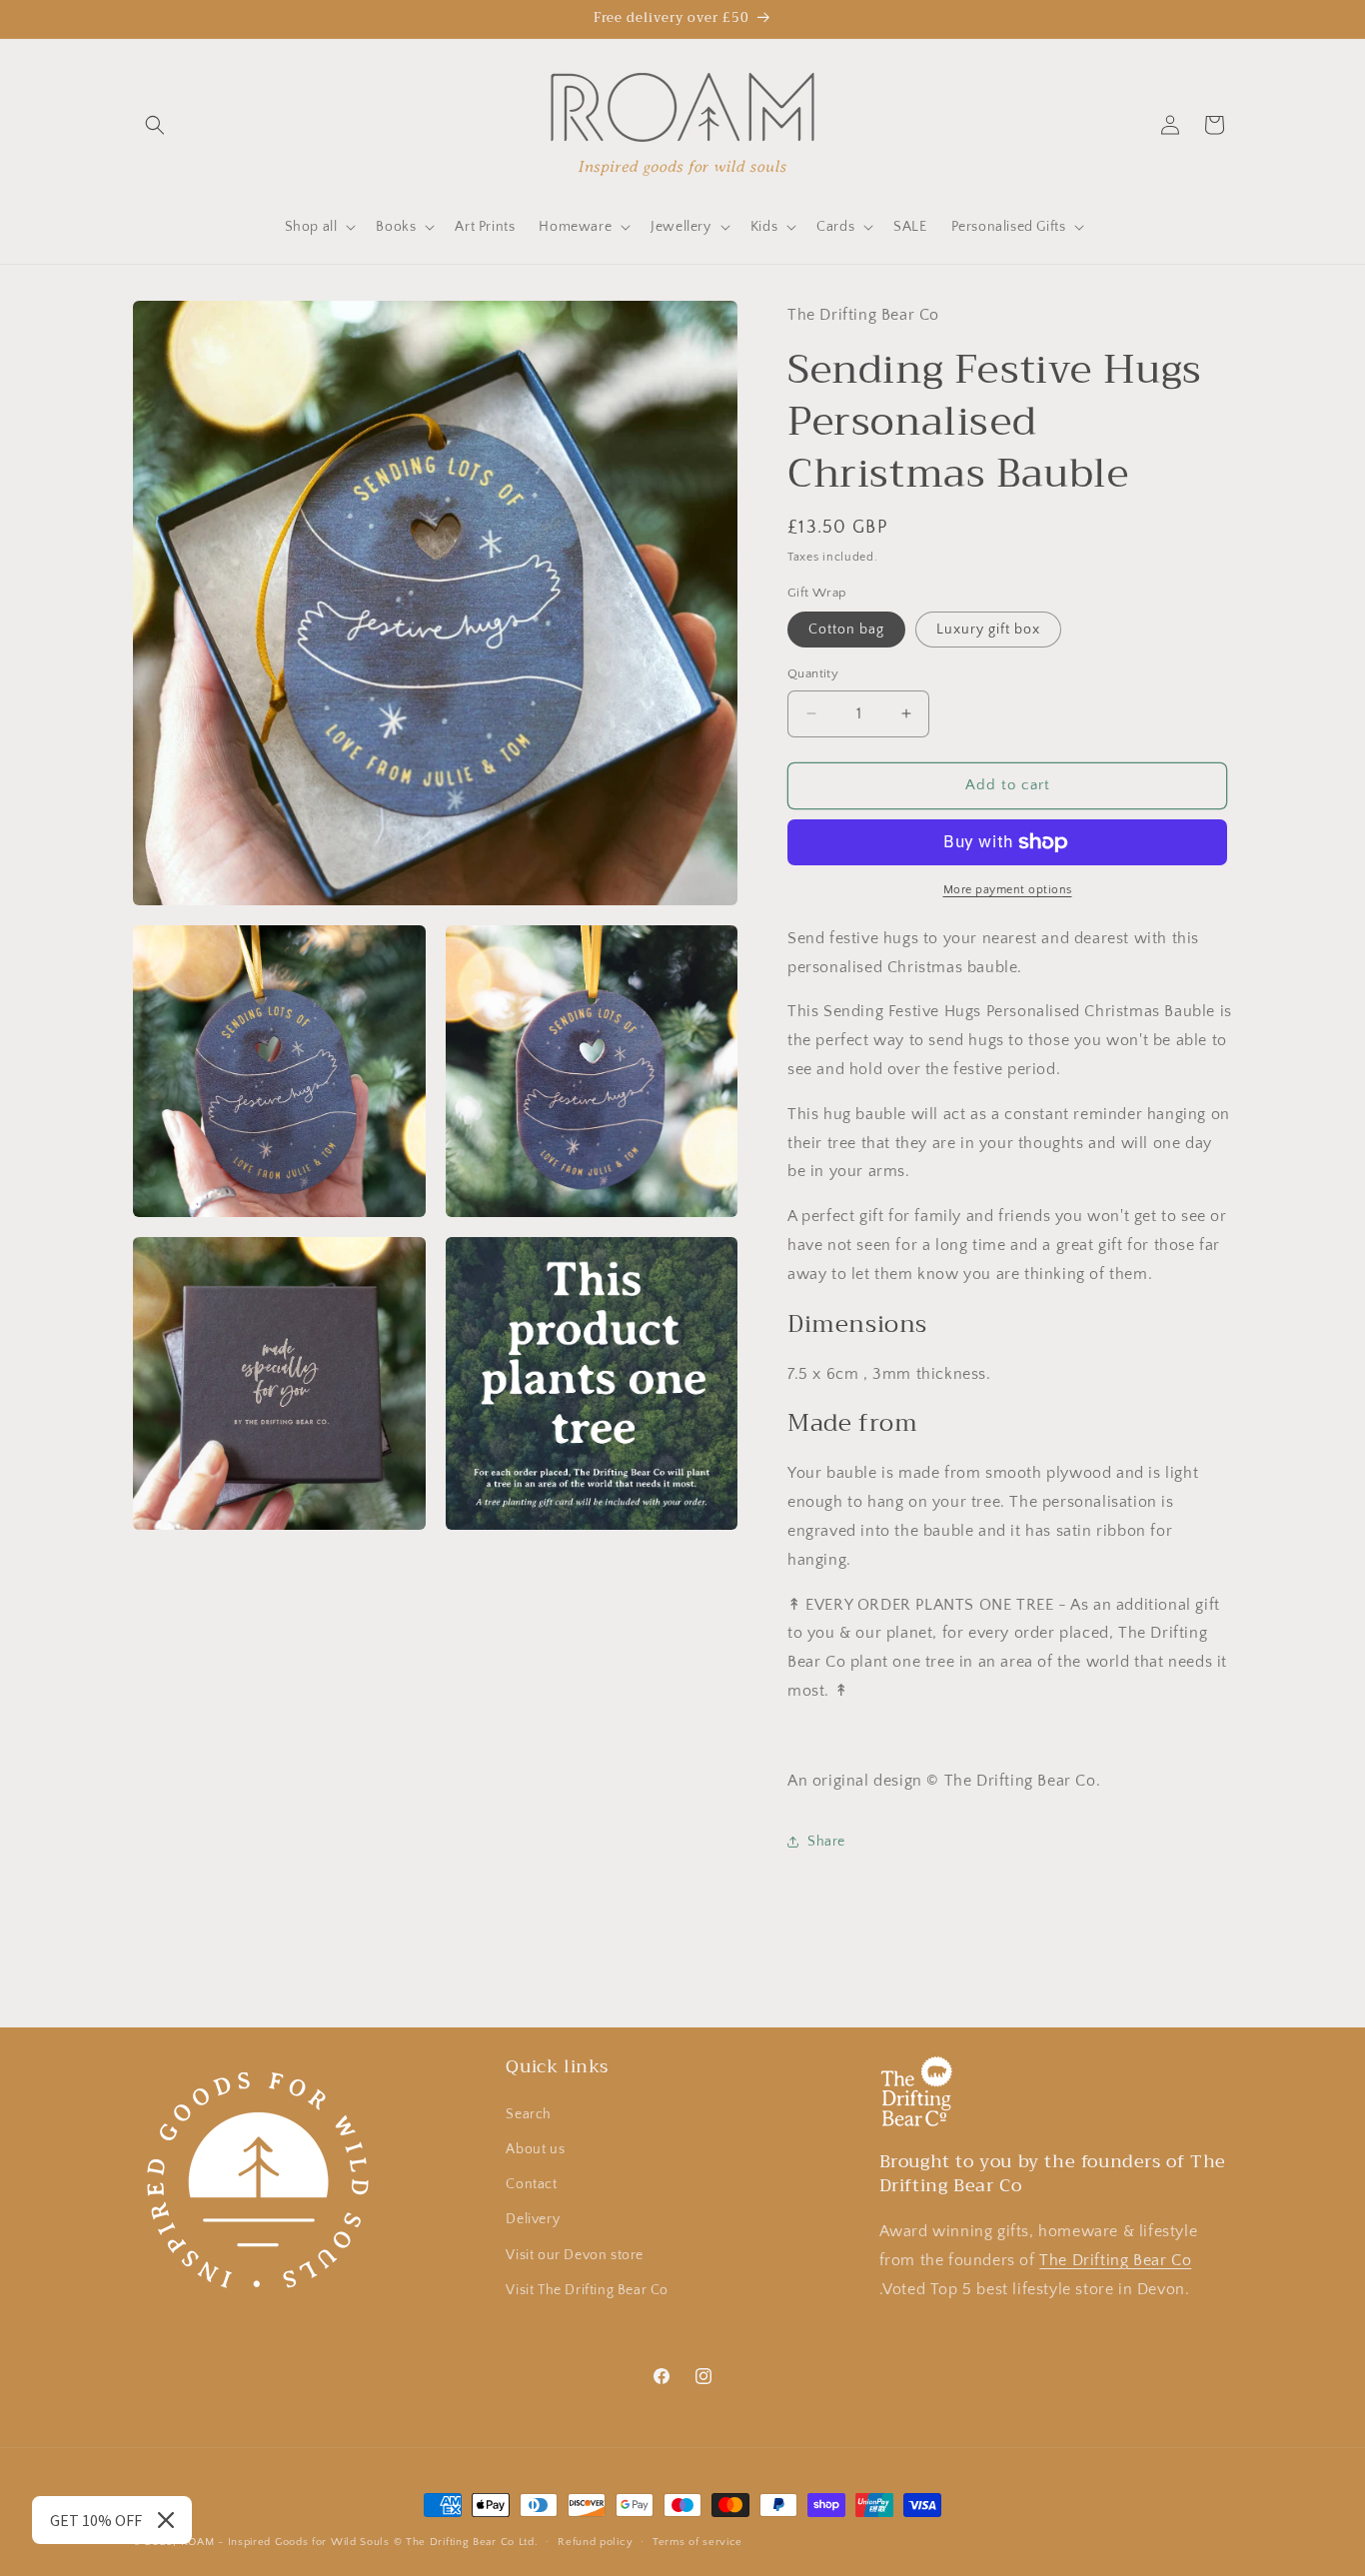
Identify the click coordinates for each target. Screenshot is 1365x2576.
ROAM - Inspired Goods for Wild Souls (285, 2542)
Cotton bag (846, 630)
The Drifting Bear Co (1115, 2259)
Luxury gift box (988, 630)
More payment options (1008, 890)
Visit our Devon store (575, 2254)
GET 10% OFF (96, 2520)
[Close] (166, 2520)
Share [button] (826, 1842)
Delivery (533, 2219)
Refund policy (595, 2541)
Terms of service (697, 2541)
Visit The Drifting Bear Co (587, 2289)
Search (529, 2113)
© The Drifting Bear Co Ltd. (466, 2542)
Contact (531, 2183)
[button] (155, 125)
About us (535, 2148)
